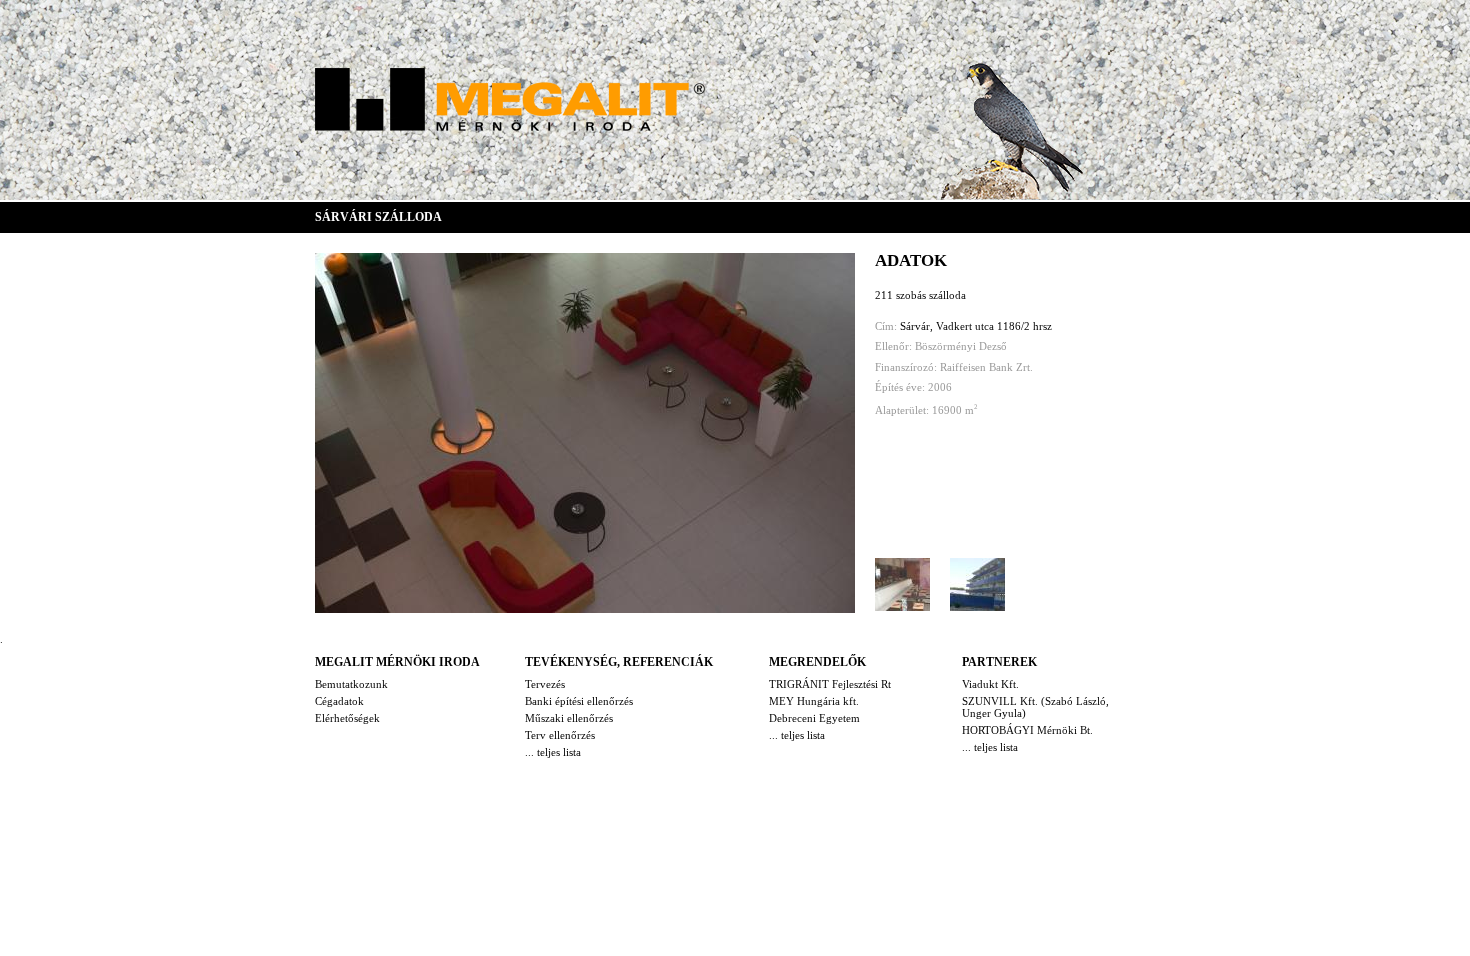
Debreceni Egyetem (814, 718)
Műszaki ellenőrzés (569, 718)
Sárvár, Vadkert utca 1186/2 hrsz (976, 326)
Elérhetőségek (347, 718)
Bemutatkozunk (351, 684)
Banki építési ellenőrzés (579, 701)
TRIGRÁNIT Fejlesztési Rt (830, 684)
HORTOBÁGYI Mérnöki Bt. (1027, 730)
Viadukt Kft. (990, 684)
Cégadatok (339, 701)
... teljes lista (553, 752)
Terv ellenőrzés (560, 735)
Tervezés (545, 684)
